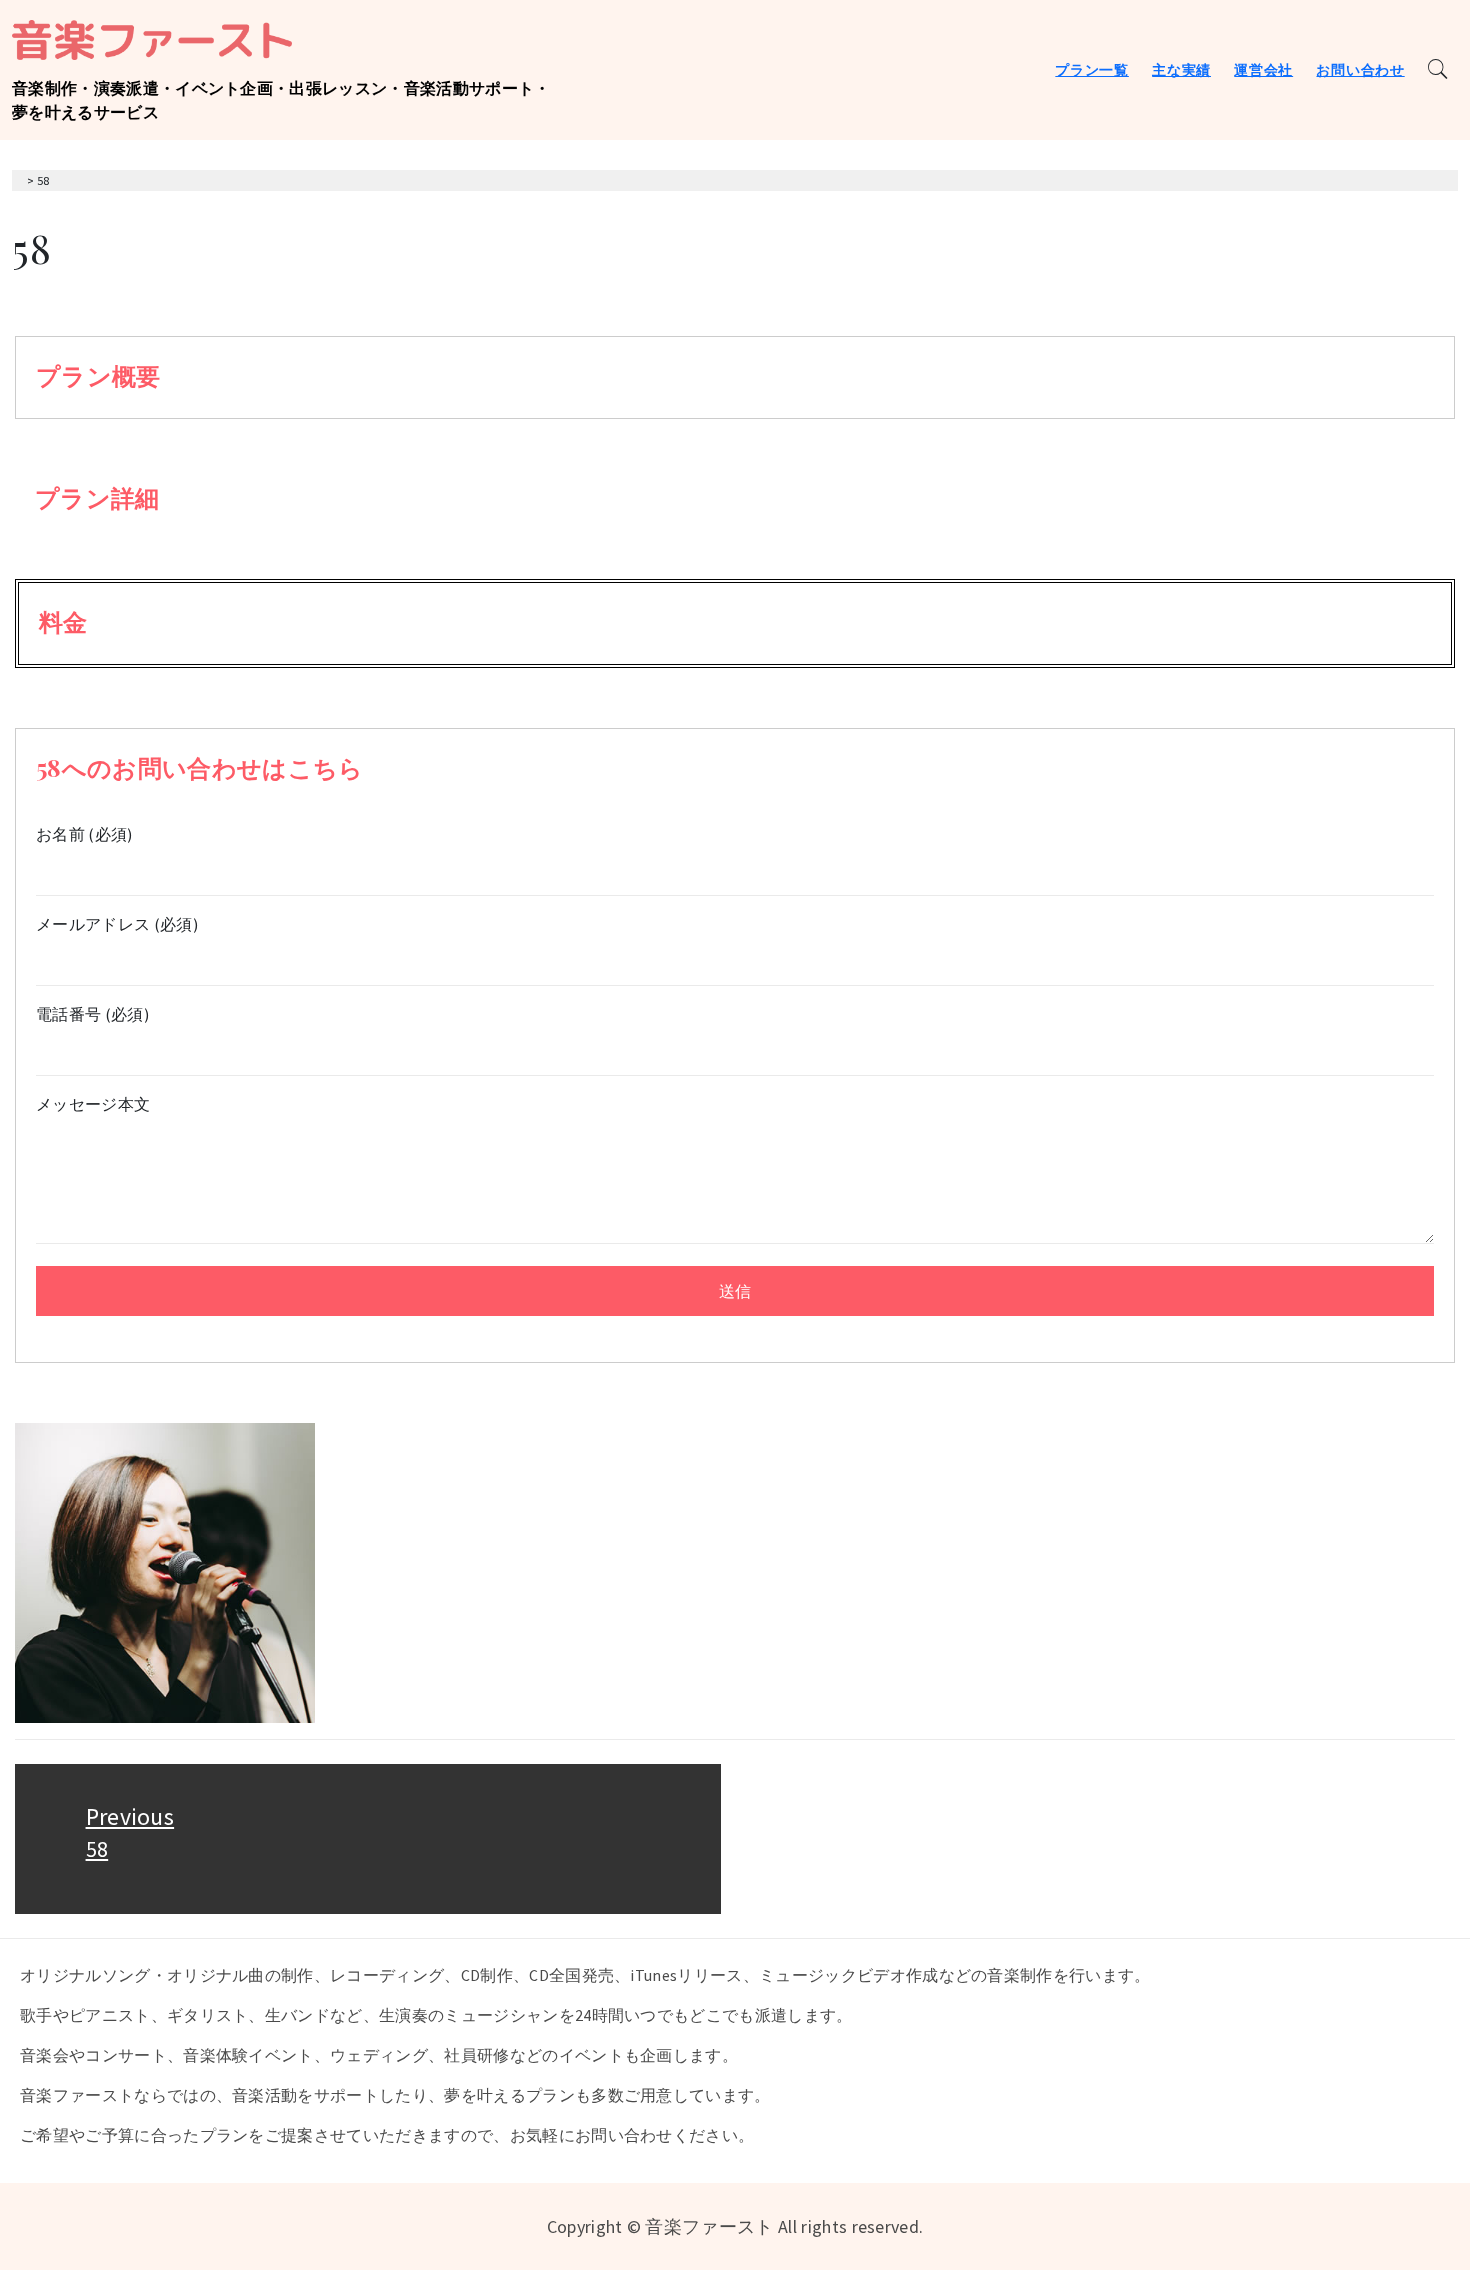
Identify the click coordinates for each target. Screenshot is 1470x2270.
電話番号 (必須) (92, 1014)
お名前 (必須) (84, 834)
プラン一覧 (1092, 70)
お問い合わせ (1360, 70)
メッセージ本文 (93, 1104)
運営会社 (1263, 70)
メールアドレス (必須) (117, 924)
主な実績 (1181, 70)
